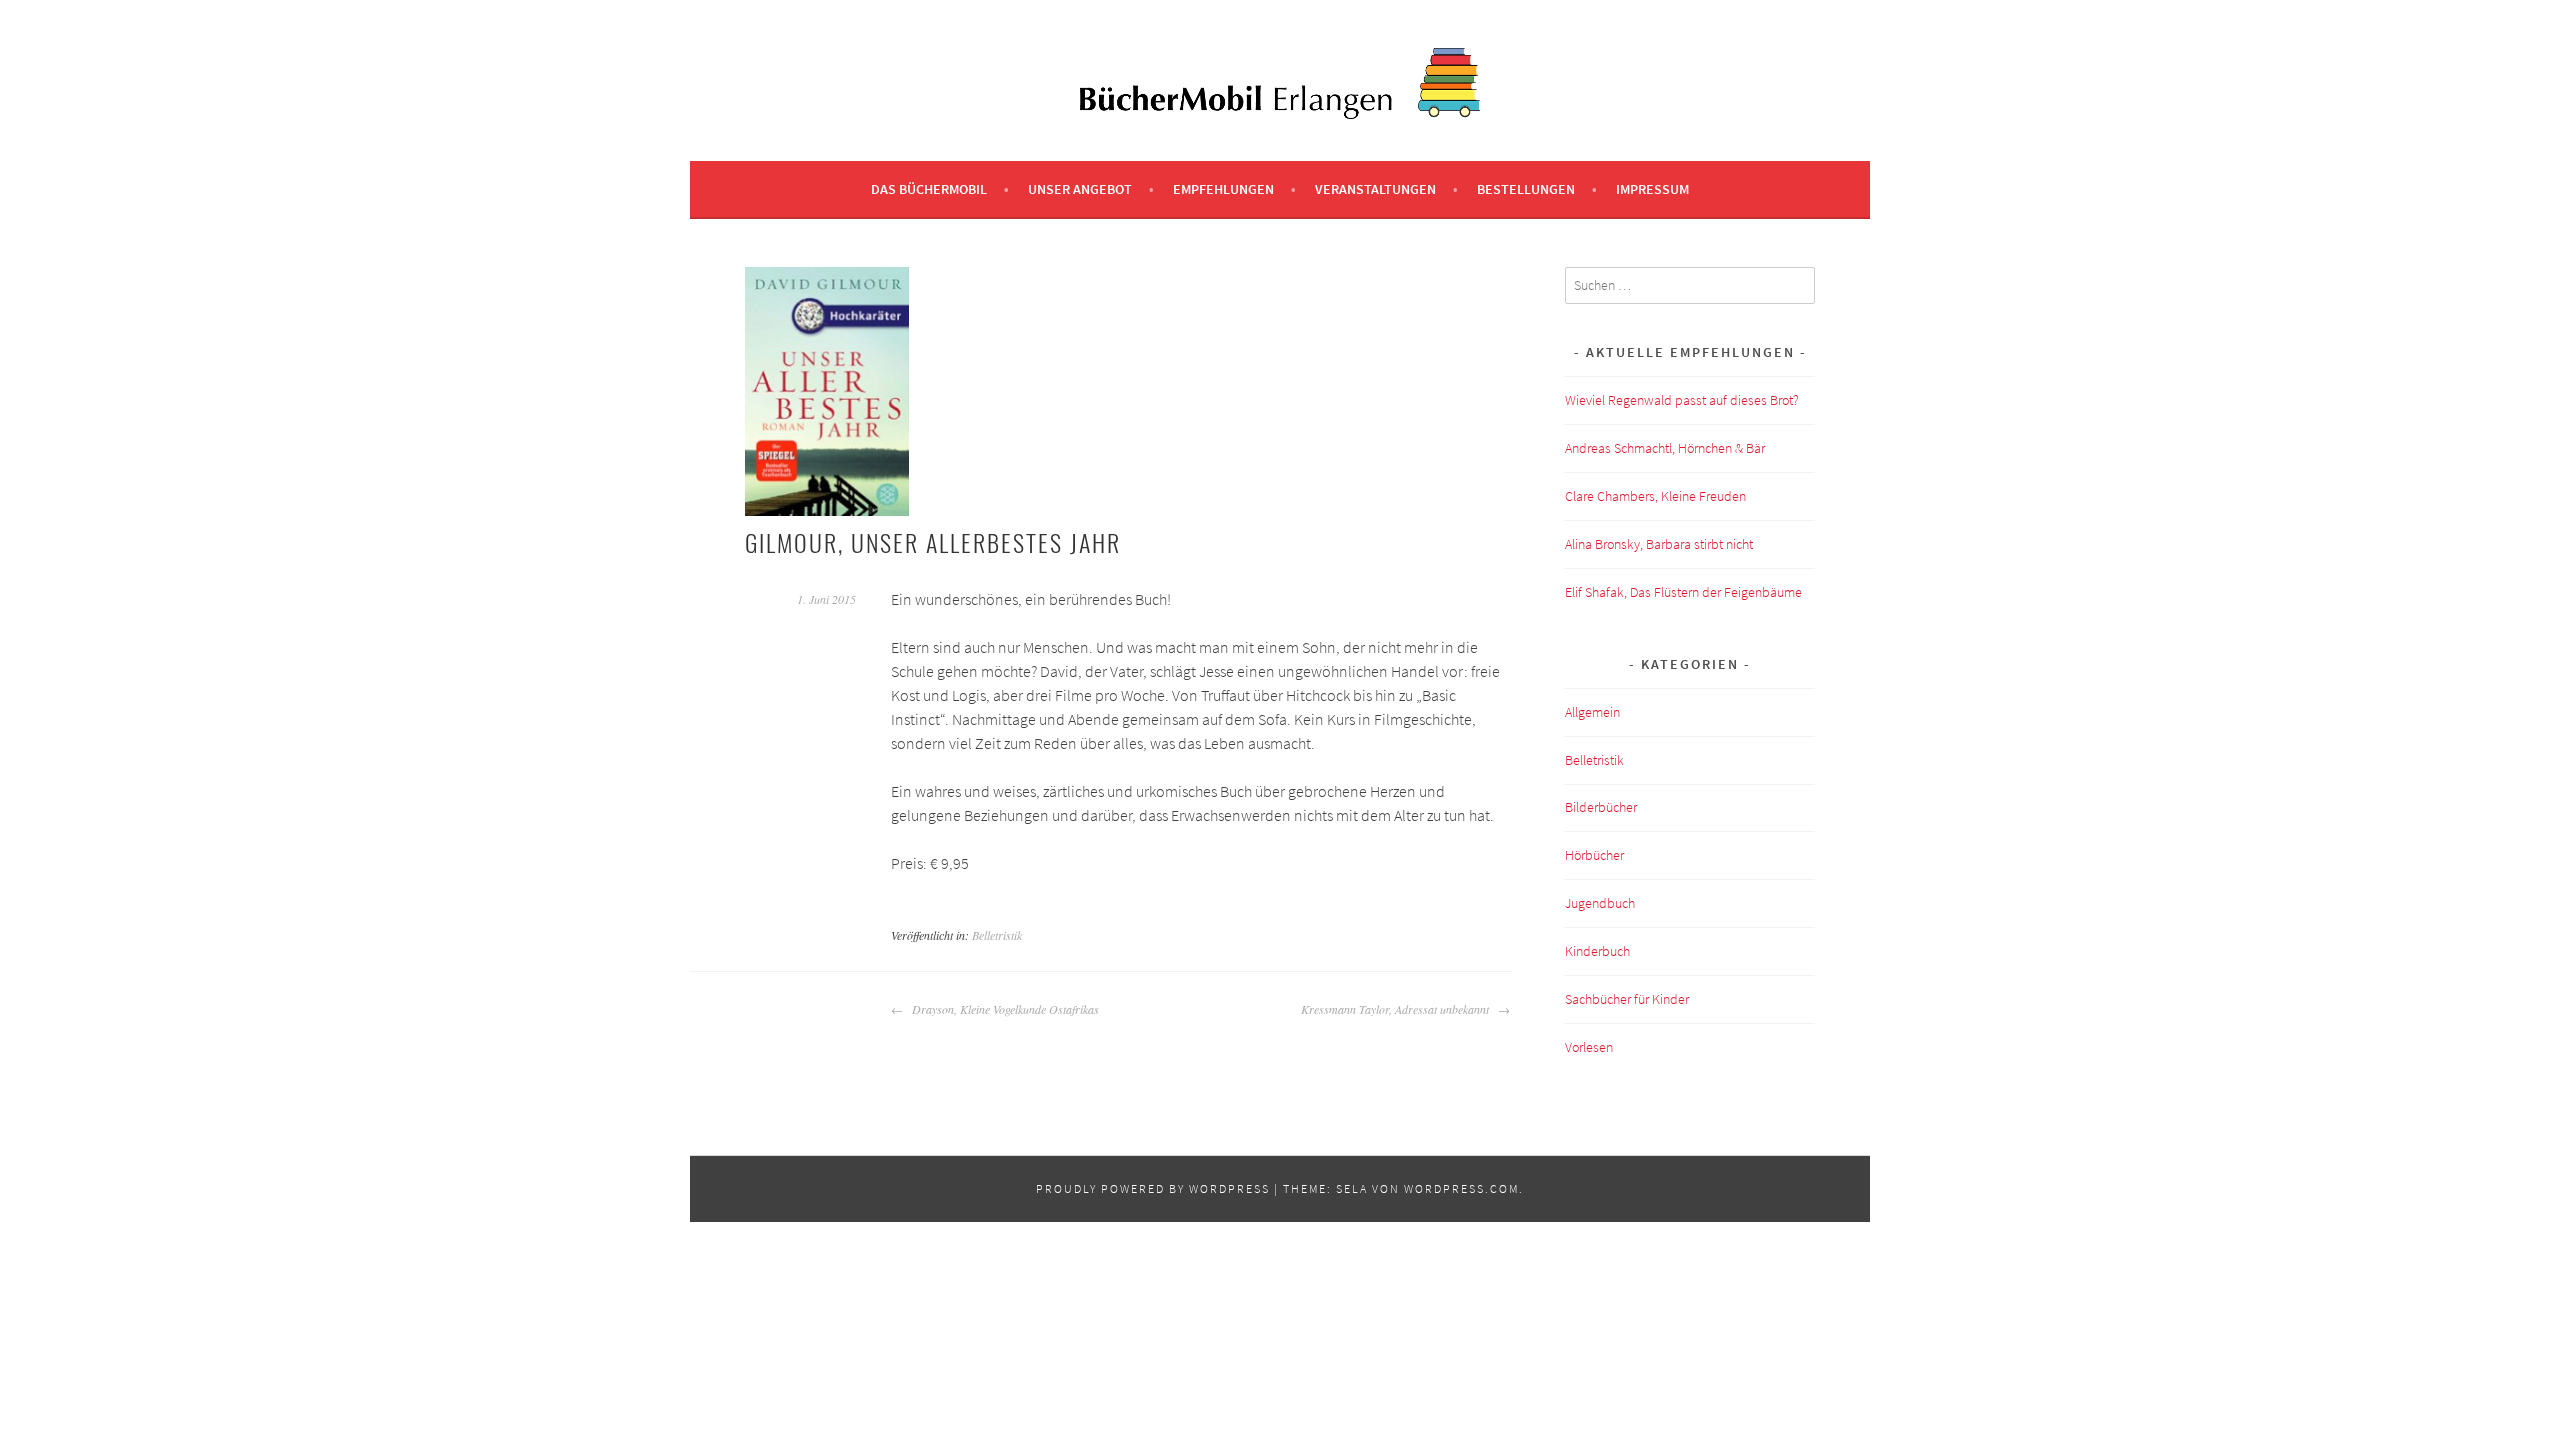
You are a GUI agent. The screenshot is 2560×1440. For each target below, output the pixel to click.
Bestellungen (1526, 189)
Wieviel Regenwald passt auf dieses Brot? (1682, 400)
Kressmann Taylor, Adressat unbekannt (1397, 1009)
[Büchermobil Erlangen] (1280, 113)
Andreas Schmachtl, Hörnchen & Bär (1665, 448)
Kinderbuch (1597, 951)
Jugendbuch (1600, 903)
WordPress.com (1461, 1188)
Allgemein (1592, 712)
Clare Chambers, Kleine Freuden (1655, 496)
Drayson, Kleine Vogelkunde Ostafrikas (1003, 1009)
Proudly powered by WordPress (1153, 1188)
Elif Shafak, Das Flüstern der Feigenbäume (1683, 592)
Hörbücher (1594, 855)
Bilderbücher (1601, 807)
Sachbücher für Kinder (1627, 999)
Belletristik (997, 935)
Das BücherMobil (929, 189)
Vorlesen (1589, 1047)
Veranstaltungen (1375, 189)
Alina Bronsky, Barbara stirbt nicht (1659, 544)
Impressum (1652, 189)
